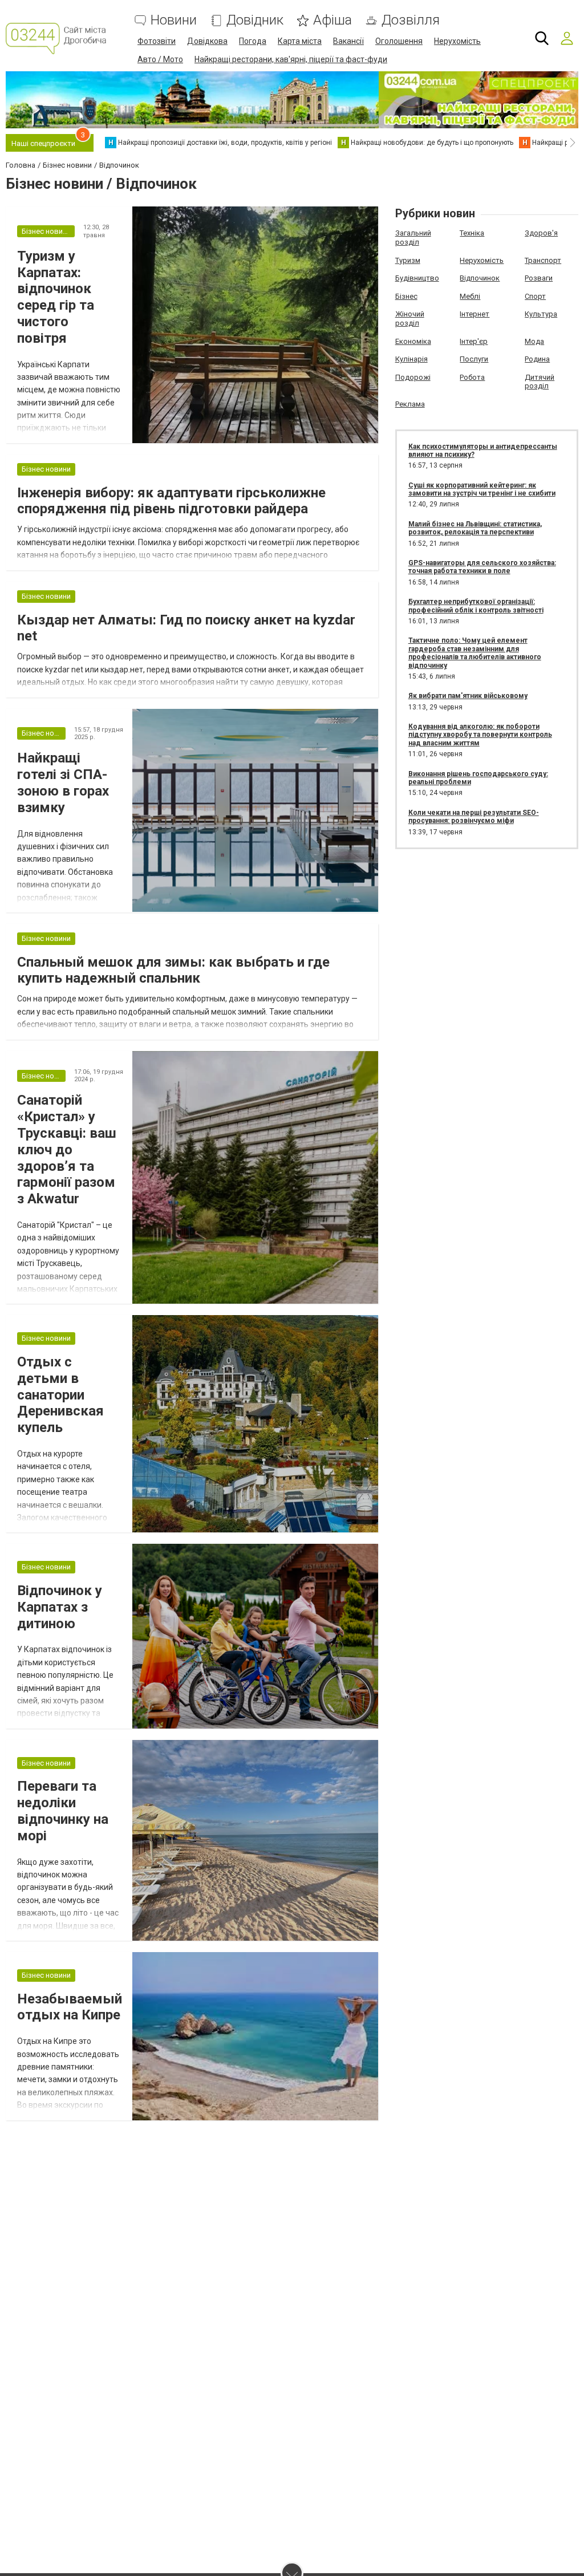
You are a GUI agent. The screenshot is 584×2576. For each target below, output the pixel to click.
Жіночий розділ (410, 319)
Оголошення (399, 41)
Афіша (332, 20)
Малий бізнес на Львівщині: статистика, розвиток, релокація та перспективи (475, 528)
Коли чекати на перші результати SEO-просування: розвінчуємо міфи (474, 817)
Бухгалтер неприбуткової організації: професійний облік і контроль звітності (476, 606)
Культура (541, 314)
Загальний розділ (413, 238)
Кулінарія (411, 359)
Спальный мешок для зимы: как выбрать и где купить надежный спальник (173, 970)
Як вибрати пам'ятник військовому (468, 696)
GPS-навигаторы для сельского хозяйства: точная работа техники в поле (482, 567)
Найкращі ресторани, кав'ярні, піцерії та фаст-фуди (291, 59)
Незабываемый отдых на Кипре (70, 2007)
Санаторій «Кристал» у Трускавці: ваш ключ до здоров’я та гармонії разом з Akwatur (67, 1149)
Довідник (255, 20)
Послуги (474, 359)
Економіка (413, 341)
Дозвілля (411, 20)
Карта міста (300, 41)
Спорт (535, 296)
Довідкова (207, 41)
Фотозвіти (157, 41)
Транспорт (543, 260)
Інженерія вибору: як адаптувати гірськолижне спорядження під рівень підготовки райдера (171, 501)
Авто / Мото (160, 59)
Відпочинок (480, 278)
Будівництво (417, 278)
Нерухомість (457, 41)
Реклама (410, 404)
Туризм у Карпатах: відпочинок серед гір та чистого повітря (56, 297)
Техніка (472, 233)
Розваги (539, 278)
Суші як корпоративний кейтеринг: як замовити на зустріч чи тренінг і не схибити (482, 489)
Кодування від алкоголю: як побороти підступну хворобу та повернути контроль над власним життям (480, 735)
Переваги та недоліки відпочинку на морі (63, 1811)
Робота (472, 377)
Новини (174, 20)
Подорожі (413, 377)
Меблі (470, 296)
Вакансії (348, 41)
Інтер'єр (474, 341)
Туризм (408, 260)
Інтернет (474, 314)
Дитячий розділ (540, 382)
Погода (253, 41)
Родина (537, 359)
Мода (534, 341)
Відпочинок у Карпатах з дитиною (60, 1607)
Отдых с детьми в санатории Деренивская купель (60, 1395)
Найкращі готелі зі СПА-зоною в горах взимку (63, 782)
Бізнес (406, 296)
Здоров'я (541, 233)
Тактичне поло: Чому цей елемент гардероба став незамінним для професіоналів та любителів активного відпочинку (475, 653)
